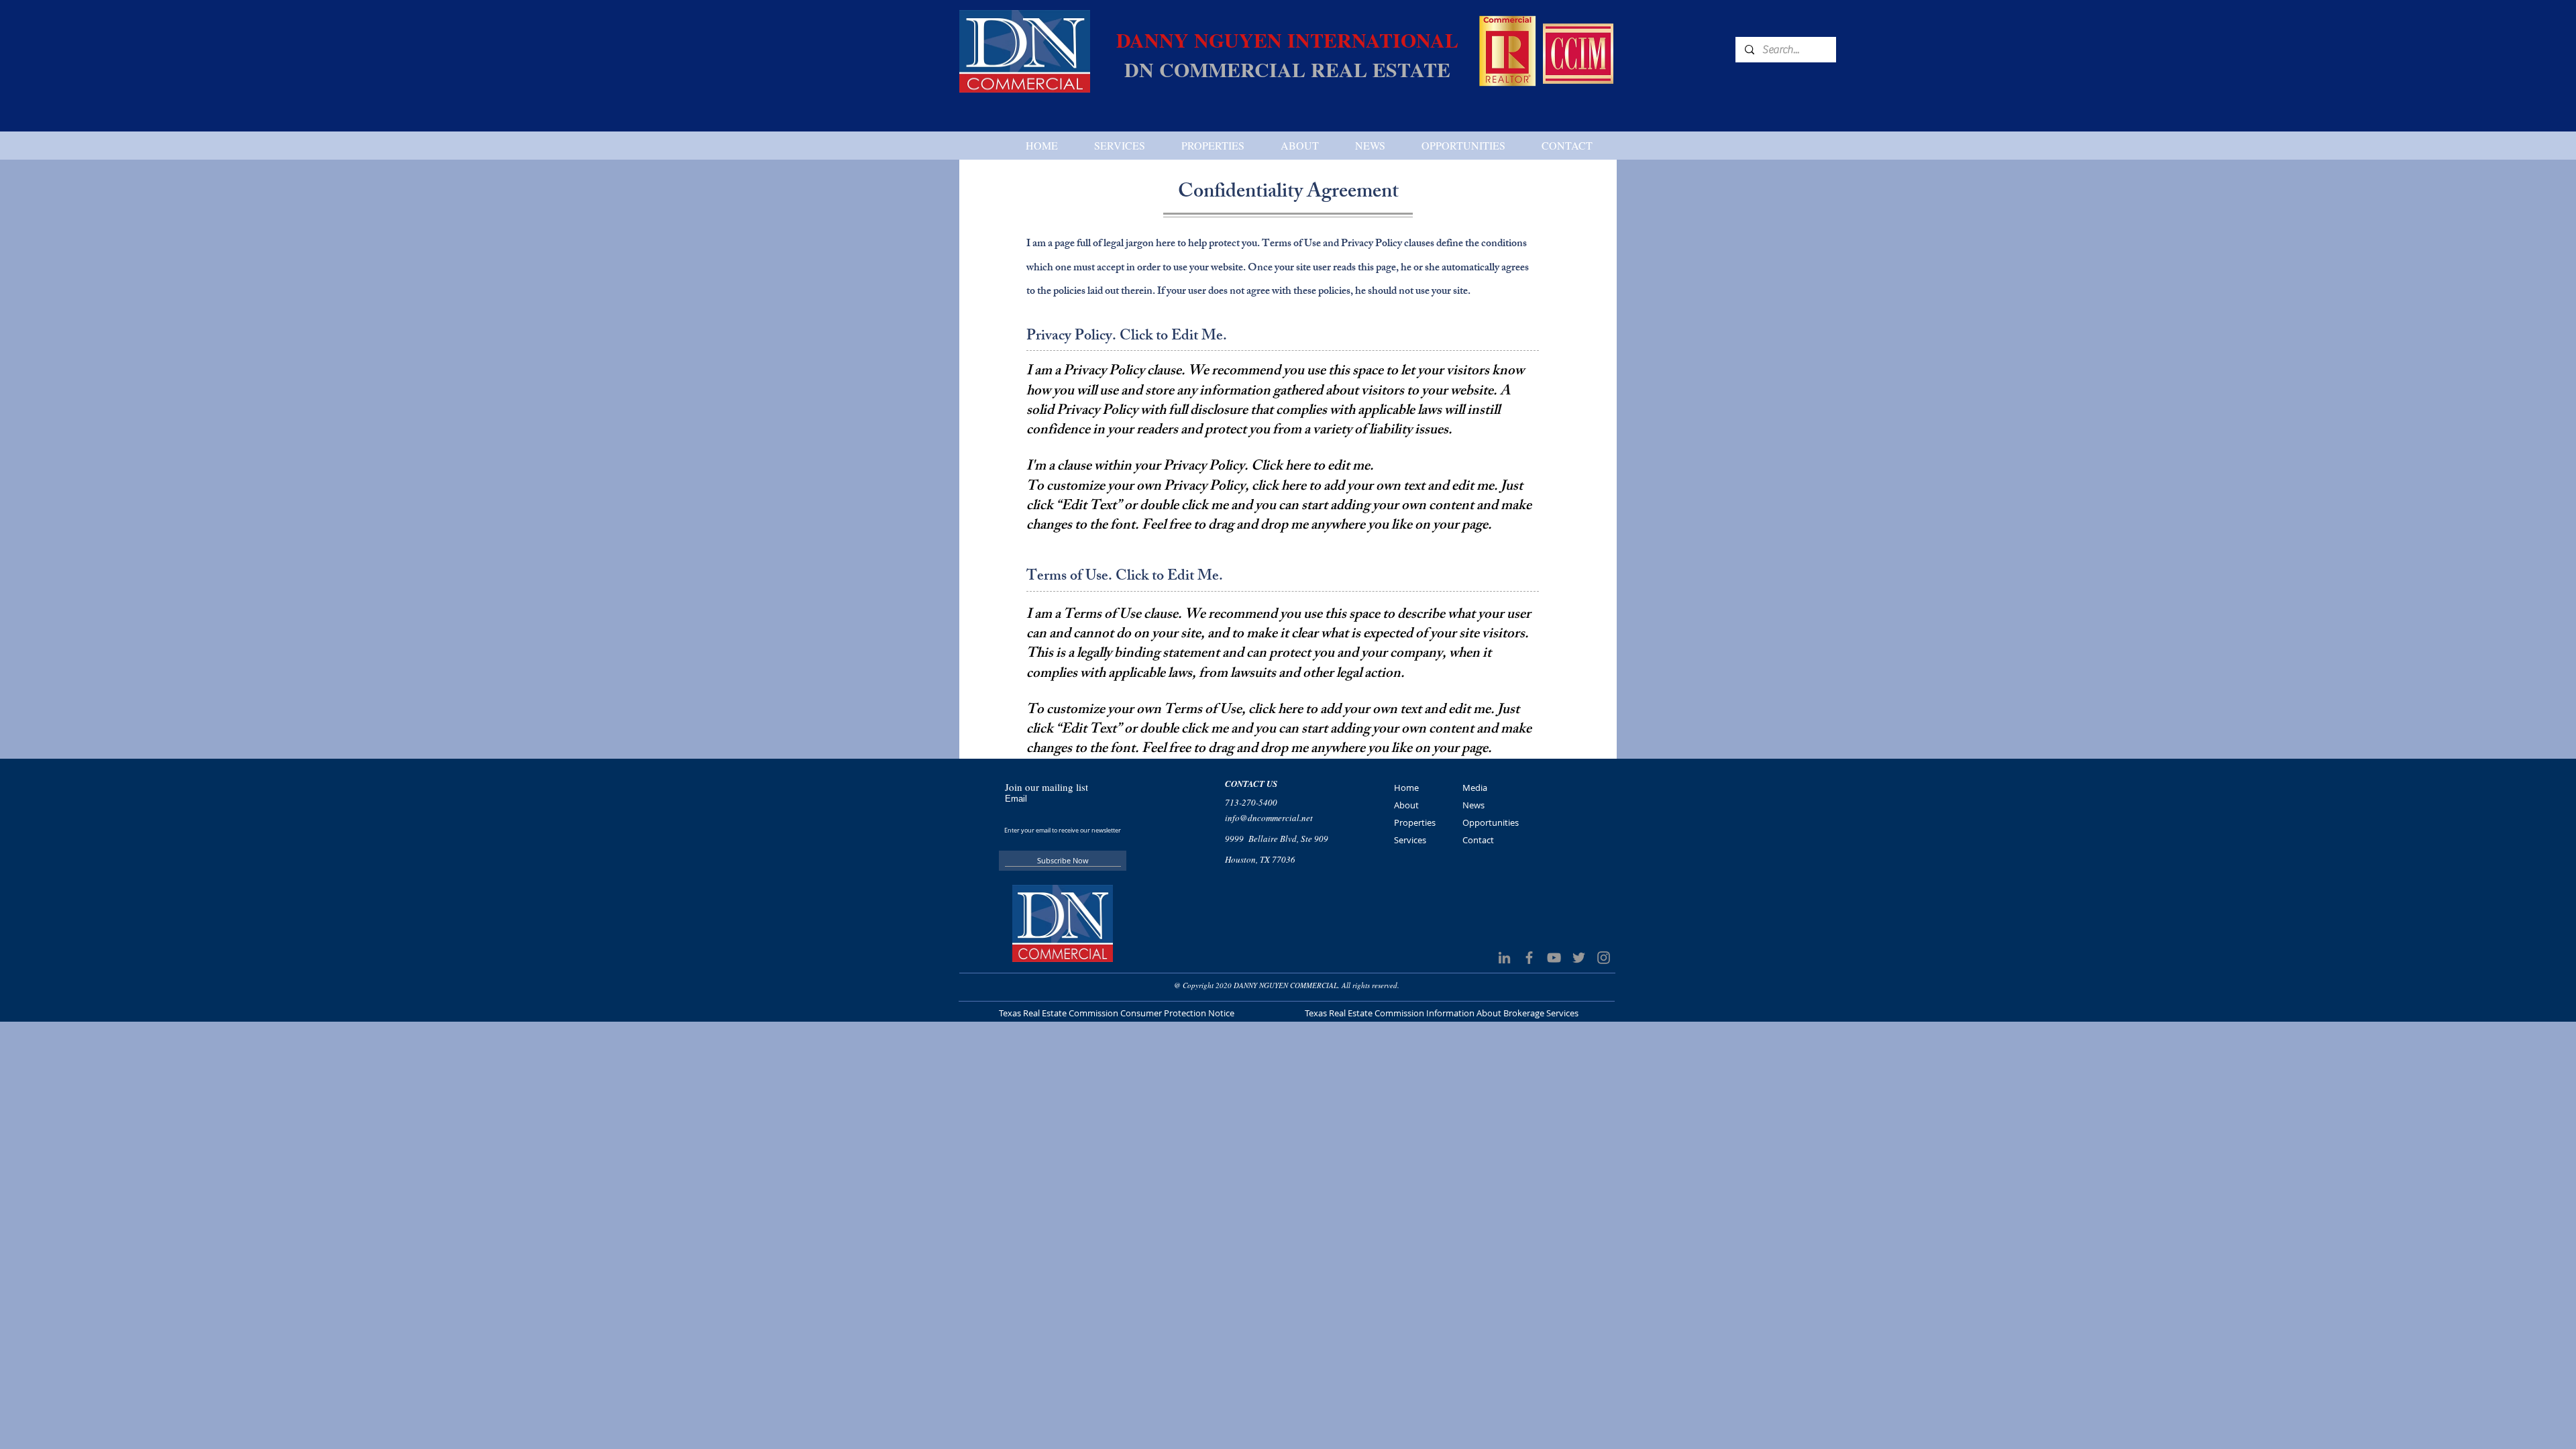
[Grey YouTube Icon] (1554, 958)
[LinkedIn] (1504, 958)
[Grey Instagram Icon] (1604, 958)
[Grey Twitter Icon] (1579, 958)
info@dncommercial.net (1269, 818)
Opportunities (1491, 822)
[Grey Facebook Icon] (1529, 958)
